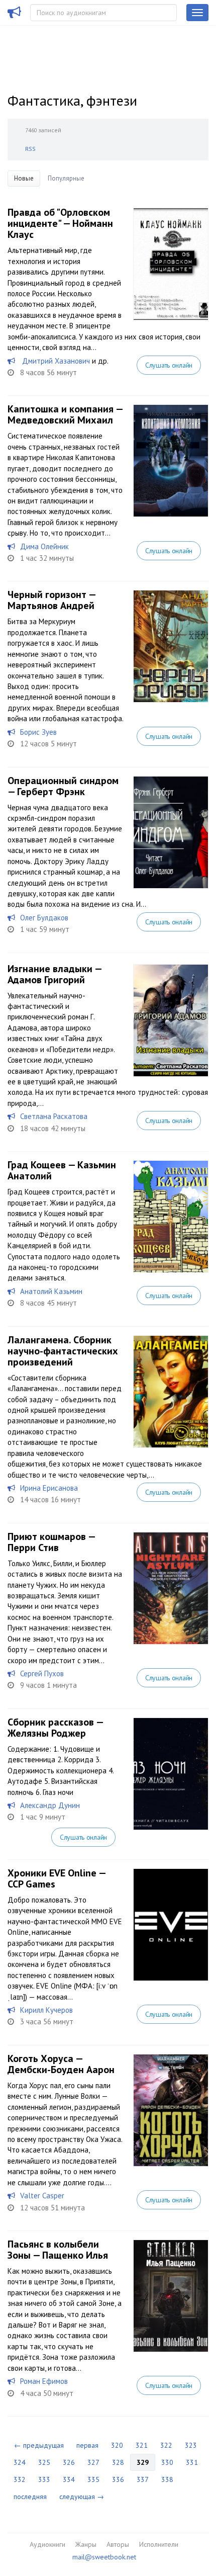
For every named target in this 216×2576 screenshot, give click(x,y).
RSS (30, 149)
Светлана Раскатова (54, 1116)
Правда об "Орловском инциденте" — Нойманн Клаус (60, 223)
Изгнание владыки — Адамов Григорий (55, 974)
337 (143, 2479)
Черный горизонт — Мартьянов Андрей (51, 600)
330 (167, 2462)
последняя (30, 2497)
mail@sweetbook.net (104, 2557)
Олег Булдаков (44, 918)
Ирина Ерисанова (49, 1488)
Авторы (118, 2544)
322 (166, 2445)
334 (69, 2479)
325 (44, 2462)
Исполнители (159, 2544)
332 (20, 2479)
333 (44, 2479)
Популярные (66, 178)
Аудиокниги (47, 2544)
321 (142, 2445)
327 (93, 2462)
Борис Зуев (38, 732)
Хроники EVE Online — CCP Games (57, 1878)
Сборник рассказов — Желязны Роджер (55, 1728)
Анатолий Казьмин (51, 1291)
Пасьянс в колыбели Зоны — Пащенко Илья (58, 2250)
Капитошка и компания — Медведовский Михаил (65, 414)
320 (117, 2445)
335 (93, 2479)
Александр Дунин (50, 1805)
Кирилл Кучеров (46, 2010)
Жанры (86, 2544)
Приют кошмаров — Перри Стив (51, 1542)
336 (118, 2479)
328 (118, 2462)
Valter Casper (42, 2196)
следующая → (82, 2497)
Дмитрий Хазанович (55, 361)
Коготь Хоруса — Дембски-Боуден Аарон (61, 2064)
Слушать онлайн (169, 365)
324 (20, 2462)
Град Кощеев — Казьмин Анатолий (62, 1170)
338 (167, 2479)
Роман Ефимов (44, 2381)
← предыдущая (39, 2445)
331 (192, 2462)
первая (87, 2445)
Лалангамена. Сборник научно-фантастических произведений (63, 1351)
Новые (24, 178)
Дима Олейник (44, 546)
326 (69, 2462)
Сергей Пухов (42, 1673)
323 (191, 2445)
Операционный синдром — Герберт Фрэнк (63, 786)
